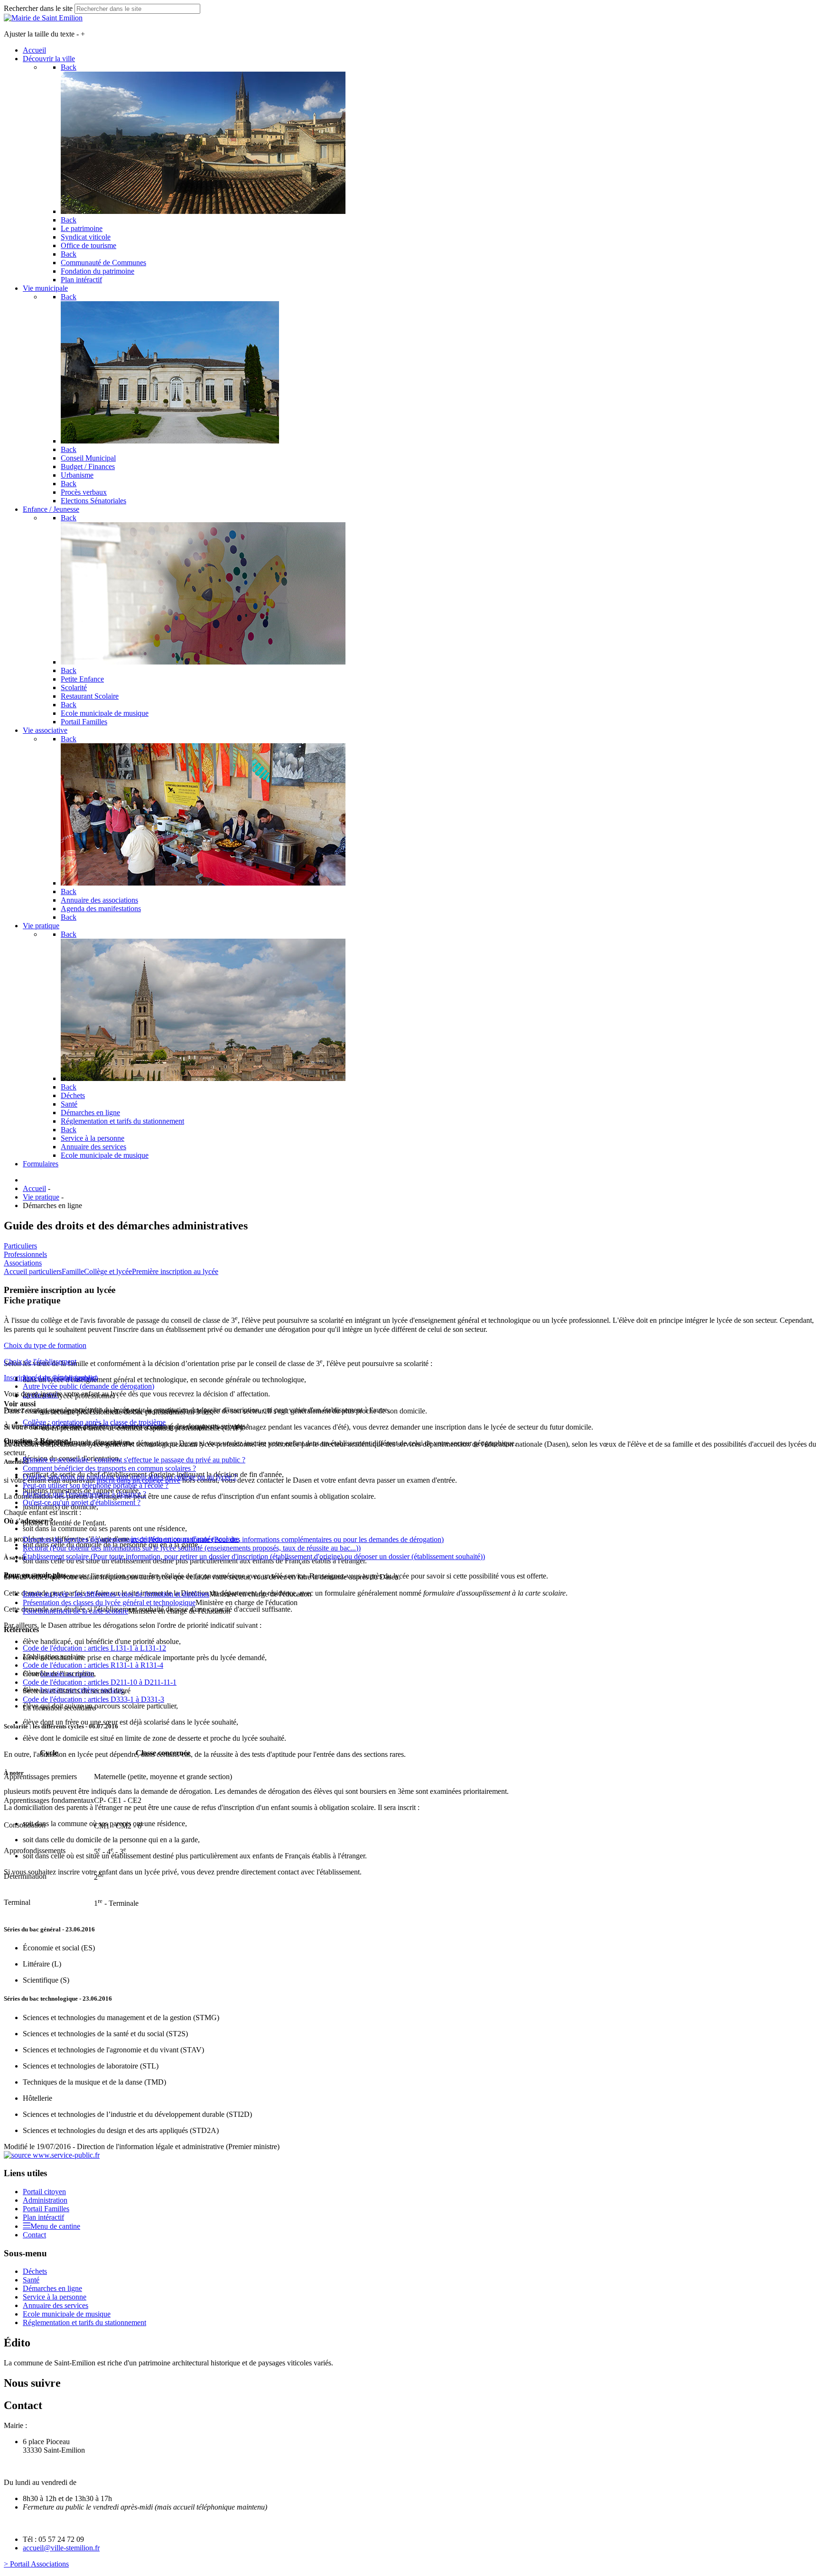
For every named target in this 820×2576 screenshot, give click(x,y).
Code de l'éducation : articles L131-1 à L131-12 (94, 1648)
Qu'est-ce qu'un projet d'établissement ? (82, 1502)
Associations (23, 1263)
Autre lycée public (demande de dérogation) (89, 1386)
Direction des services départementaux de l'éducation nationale (233, 1539)
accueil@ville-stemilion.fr (61, 2548)
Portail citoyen (44, 2192)
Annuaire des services (56, 2305)
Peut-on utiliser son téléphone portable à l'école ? (96, 1485)
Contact (34, 2235)
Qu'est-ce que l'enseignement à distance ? (84, 1494)
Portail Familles (46, 2209)
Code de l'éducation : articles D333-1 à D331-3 (93, 1699)
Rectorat (192, 1548)
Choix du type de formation (45, 1345)
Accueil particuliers (33, 1271)
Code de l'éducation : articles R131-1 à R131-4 (93, 1665)
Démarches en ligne (52, 2288)
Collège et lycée (108, 1271)
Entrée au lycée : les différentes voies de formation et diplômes (116, 1594)
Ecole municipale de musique (67, 2314)
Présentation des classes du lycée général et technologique (109, 1602)
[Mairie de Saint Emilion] (43, 18)
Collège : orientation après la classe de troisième (94, 1422)
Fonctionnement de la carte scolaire (75, 1611)
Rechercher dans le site (38, 8)
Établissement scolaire (254, 1556)
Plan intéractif (43, 2217)
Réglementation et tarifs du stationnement (84, 2322)
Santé (31, 2280)
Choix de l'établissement (40, 1362)
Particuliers (20, 1246)
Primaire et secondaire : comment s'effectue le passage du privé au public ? (134, 1460)
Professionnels (25, 1254)
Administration (45, 2200)
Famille (73, 1271)
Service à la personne (55, 2297)
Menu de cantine (55, 2226)
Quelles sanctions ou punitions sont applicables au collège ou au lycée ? (130, 1477)
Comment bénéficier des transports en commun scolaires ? (109, 1468)
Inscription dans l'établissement (50, 1378)
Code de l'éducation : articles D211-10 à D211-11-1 (100, 1682)
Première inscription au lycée (175, 1271)
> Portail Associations (36, 2564)
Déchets (35, 2271)
